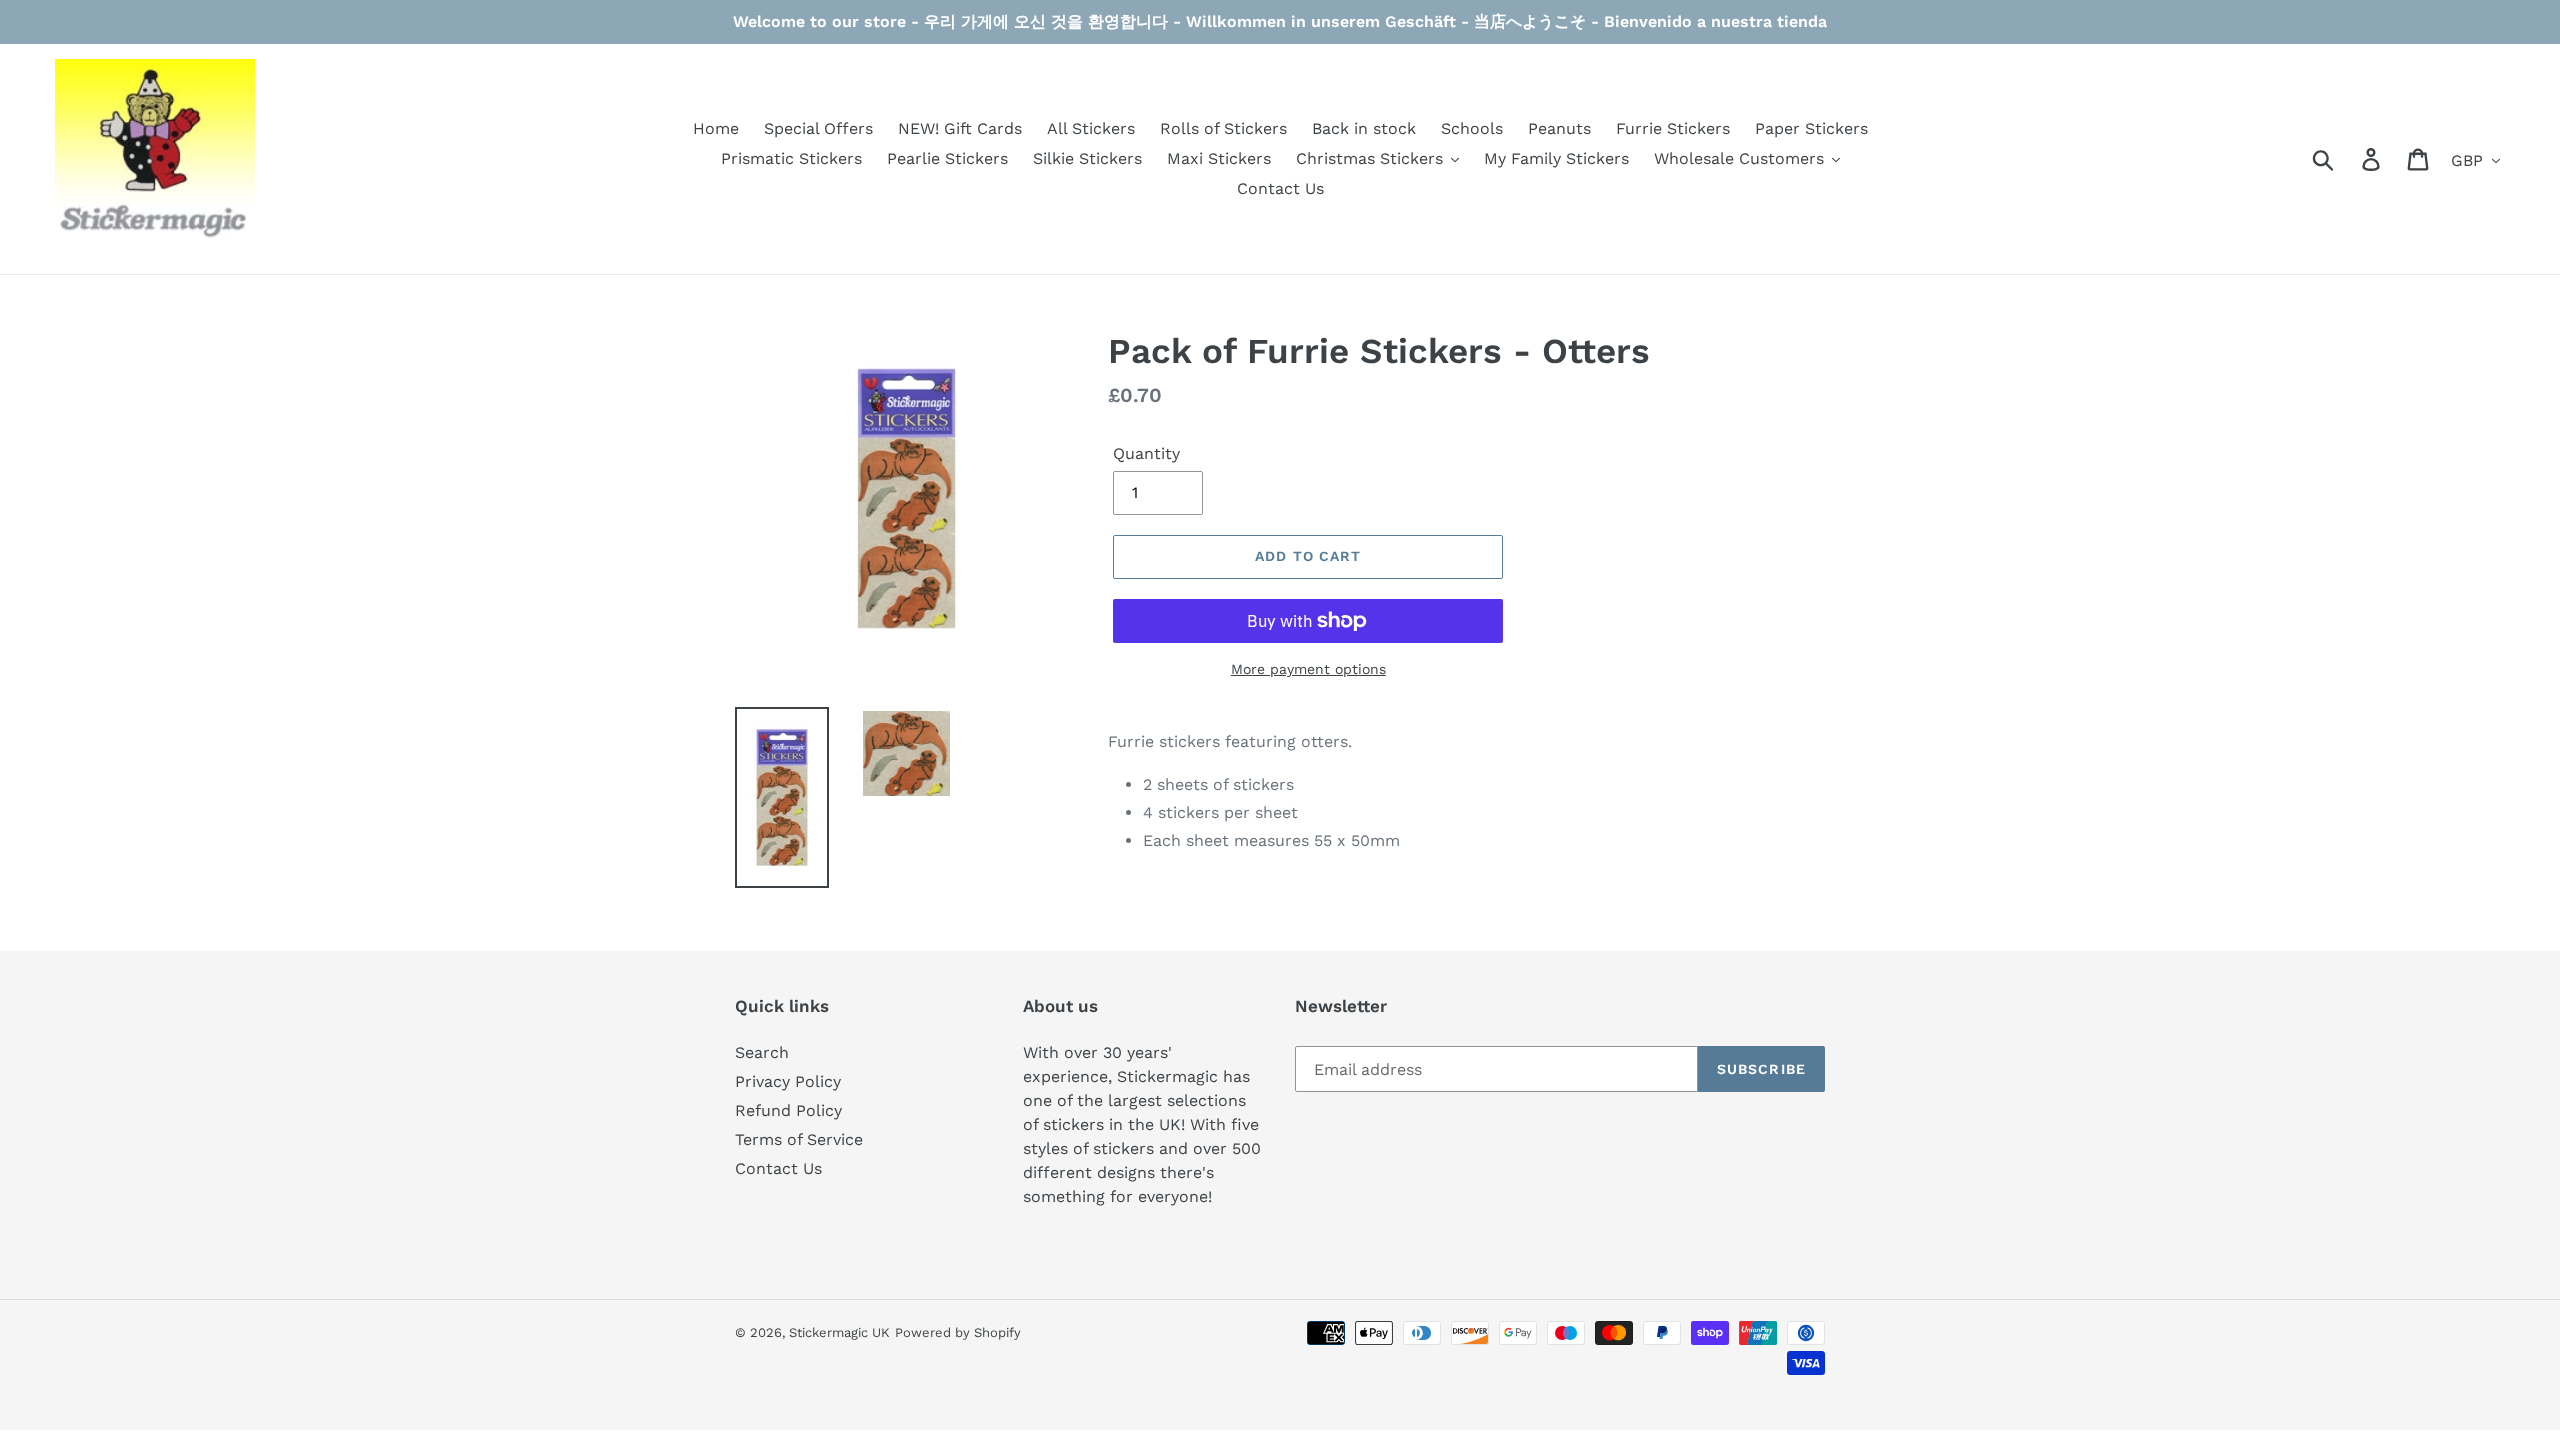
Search (762, 1052)
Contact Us (778, 1168)
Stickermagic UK (839, 1332)
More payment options (1308, 669)
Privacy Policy (788, 1081)
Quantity (1146, 453)
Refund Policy (788, 1110)
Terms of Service (799, 1139)
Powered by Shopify (958, 1332)
